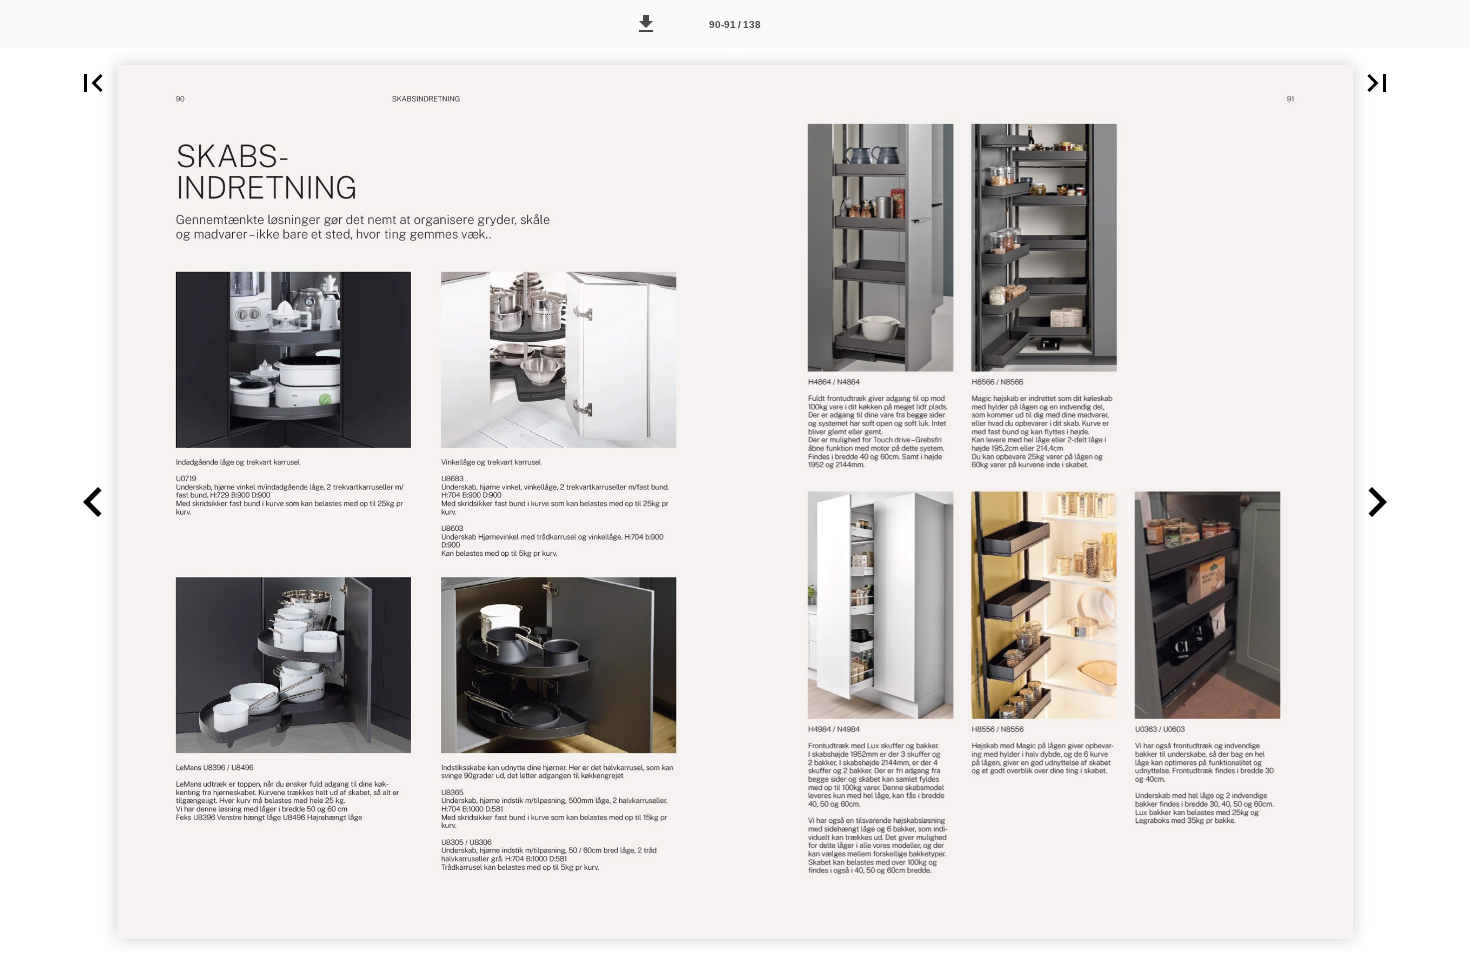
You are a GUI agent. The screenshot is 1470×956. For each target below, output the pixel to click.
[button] (646, 24)
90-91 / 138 (735, 24)
